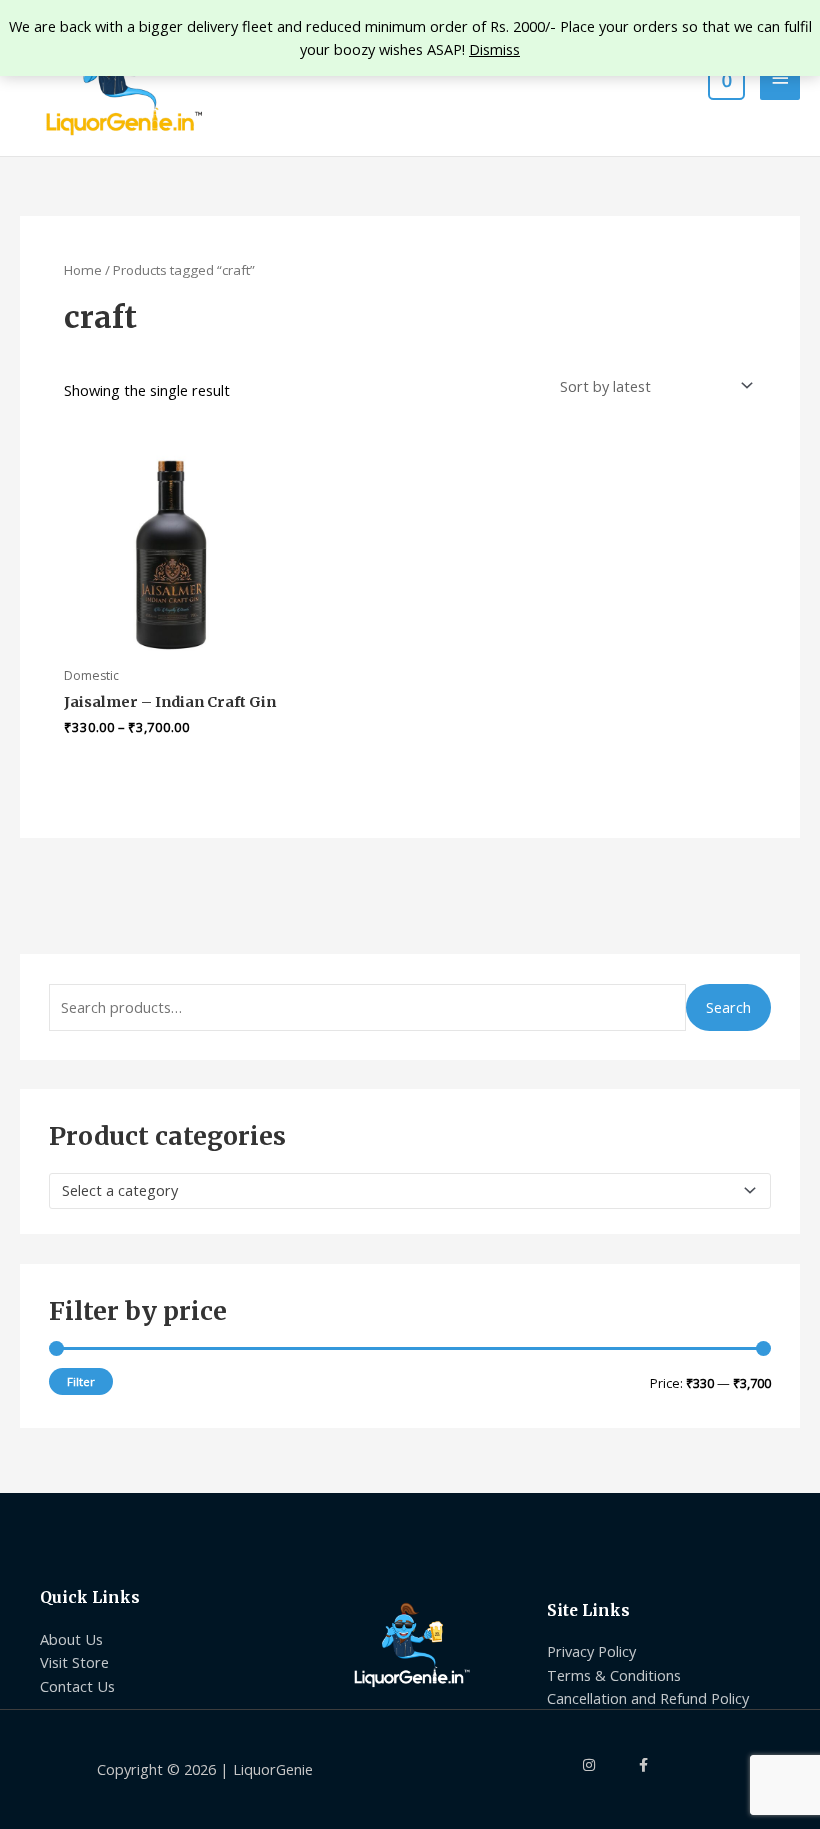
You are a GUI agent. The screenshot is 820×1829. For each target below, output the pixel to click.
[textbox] (401, 1191)
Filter (81, 1381)
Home (83, 270)
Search (728, 1007)
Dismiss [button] (494, 49)
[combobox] (410, 1191)
